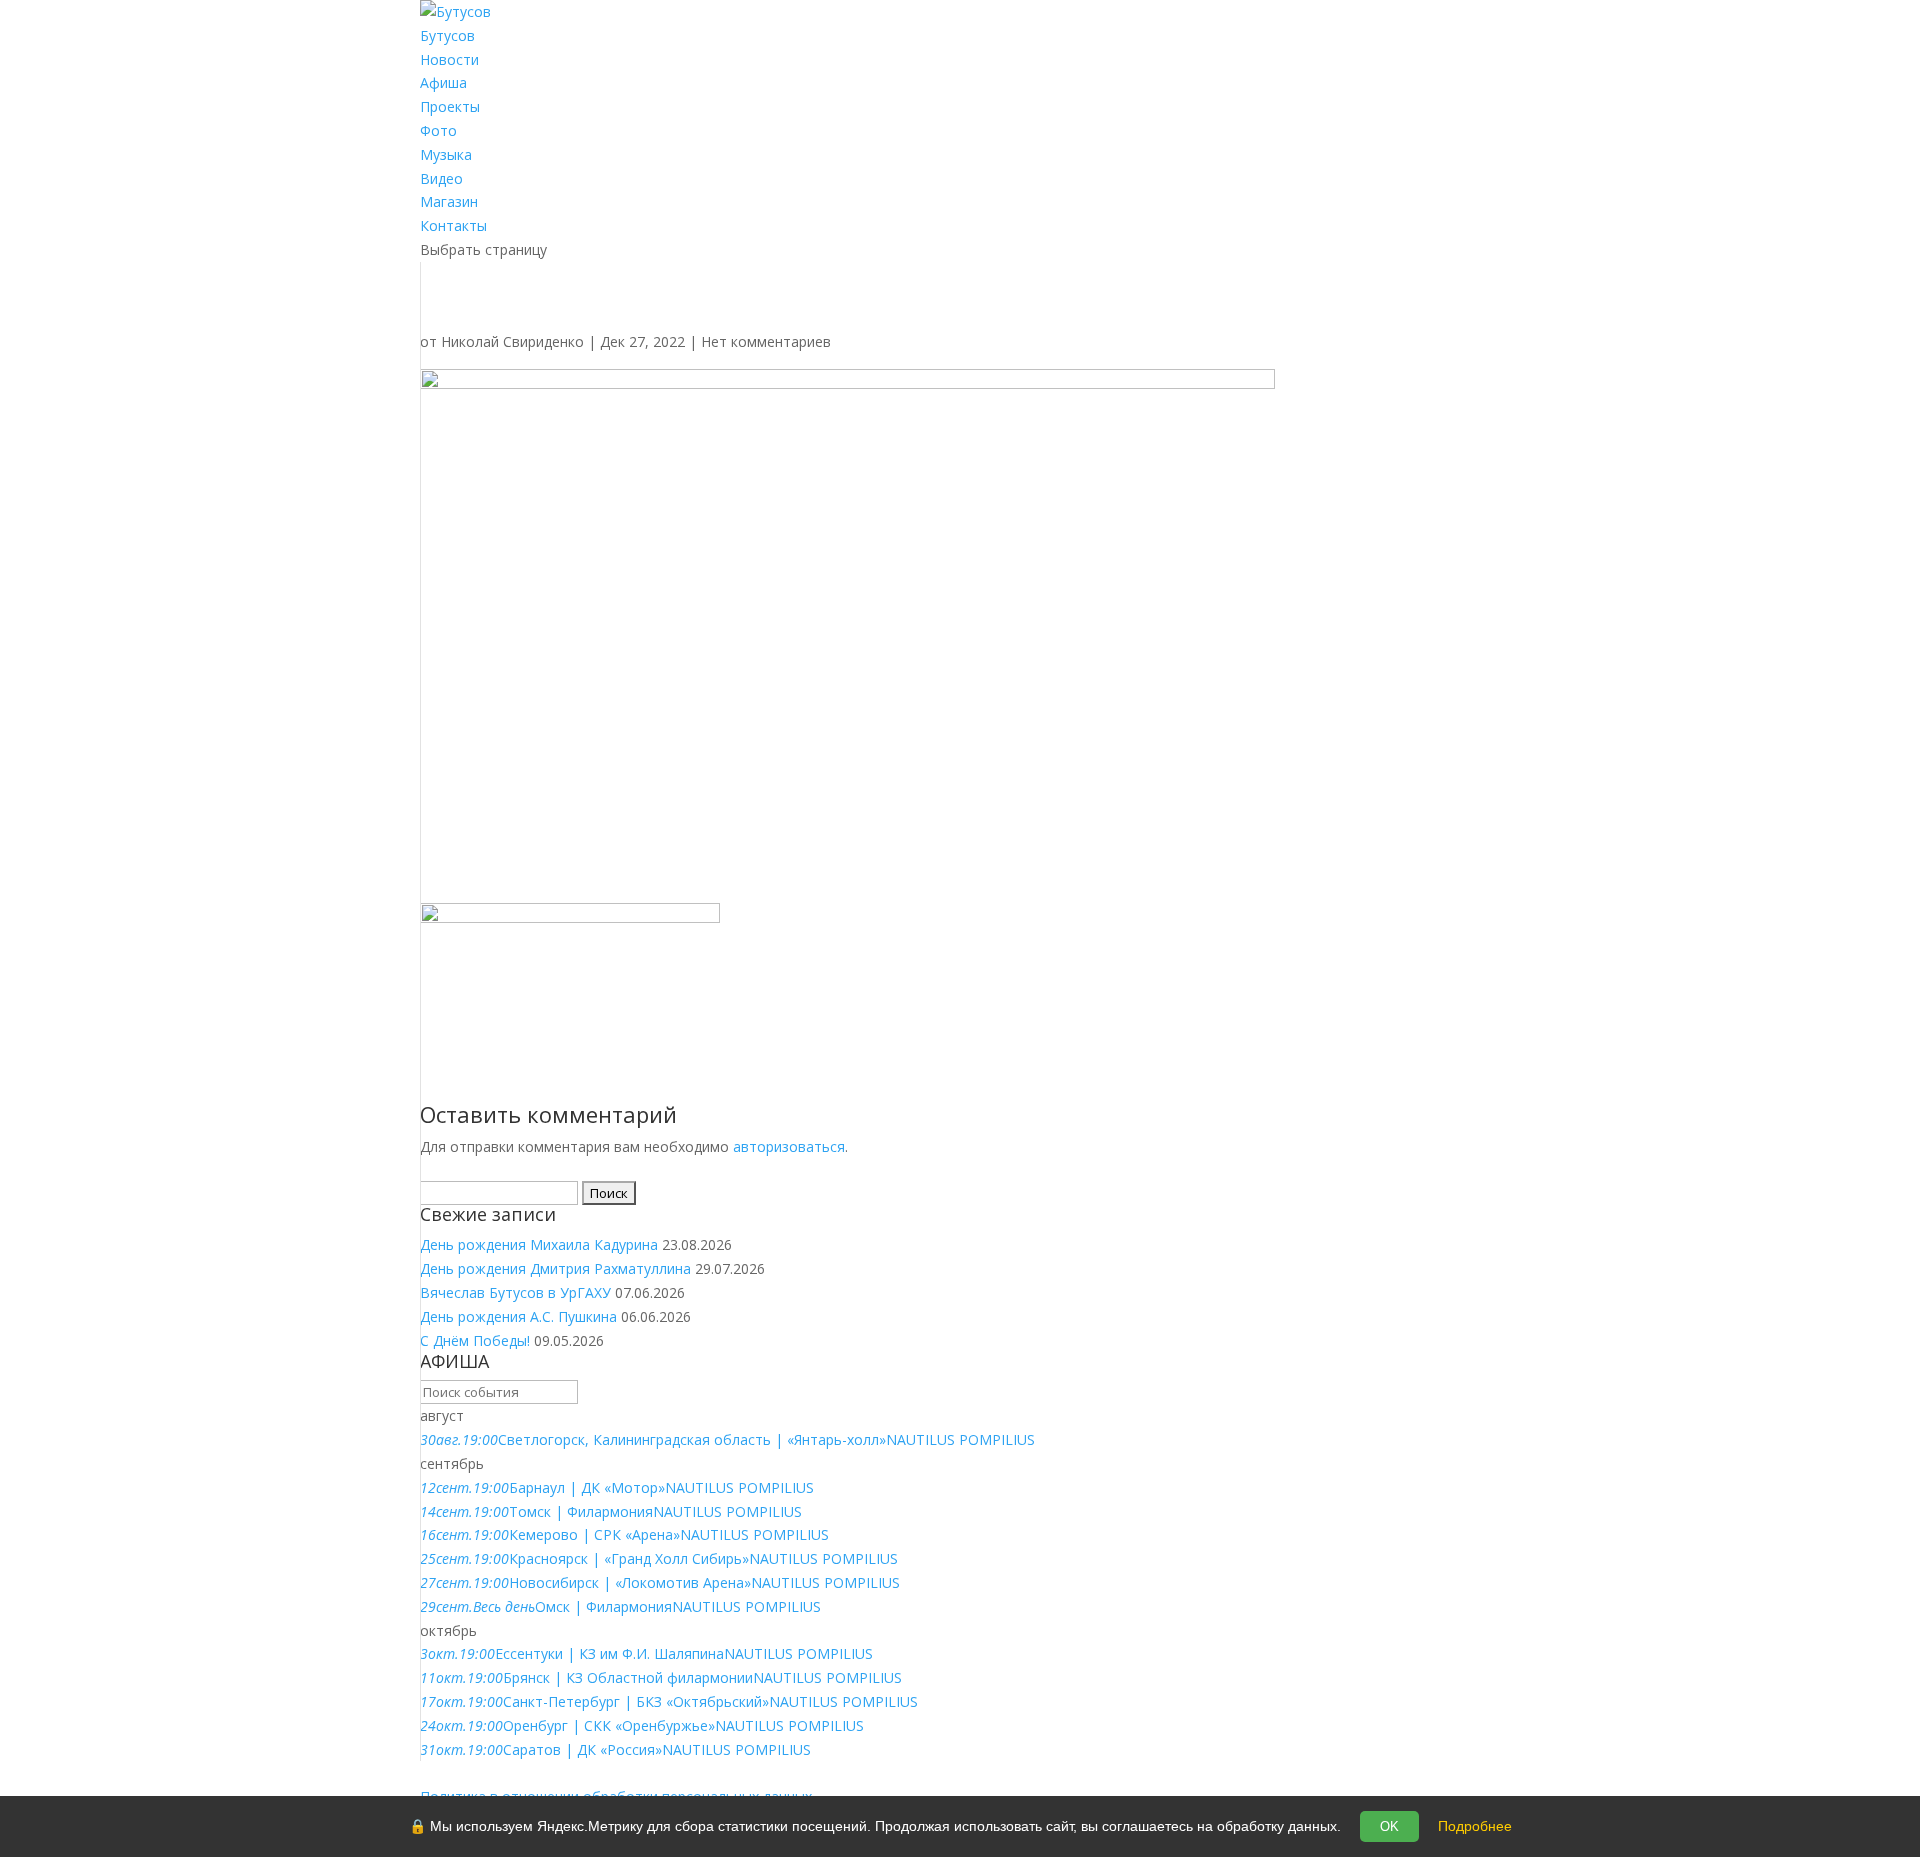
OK (1389, 1826)
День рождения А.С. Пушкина (518, 1316)
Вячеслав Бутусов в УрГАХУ (515, 1292)
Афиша (443, 82)
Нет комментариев (766, 341)
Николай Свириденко (512, 341)
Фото (438, 130)
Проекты (450, 106)
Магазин (449, 201)
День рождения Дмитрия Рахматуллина (555, 1268)
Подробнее (1475, 1826)
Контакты (453, 225)
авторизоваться (789, 1146)
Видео (441, 178)
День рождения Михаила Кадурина (539, 1244)
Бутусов (447, 35)
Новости (449, 59)
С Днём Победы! (475, 1340)
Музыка (446, 154)
